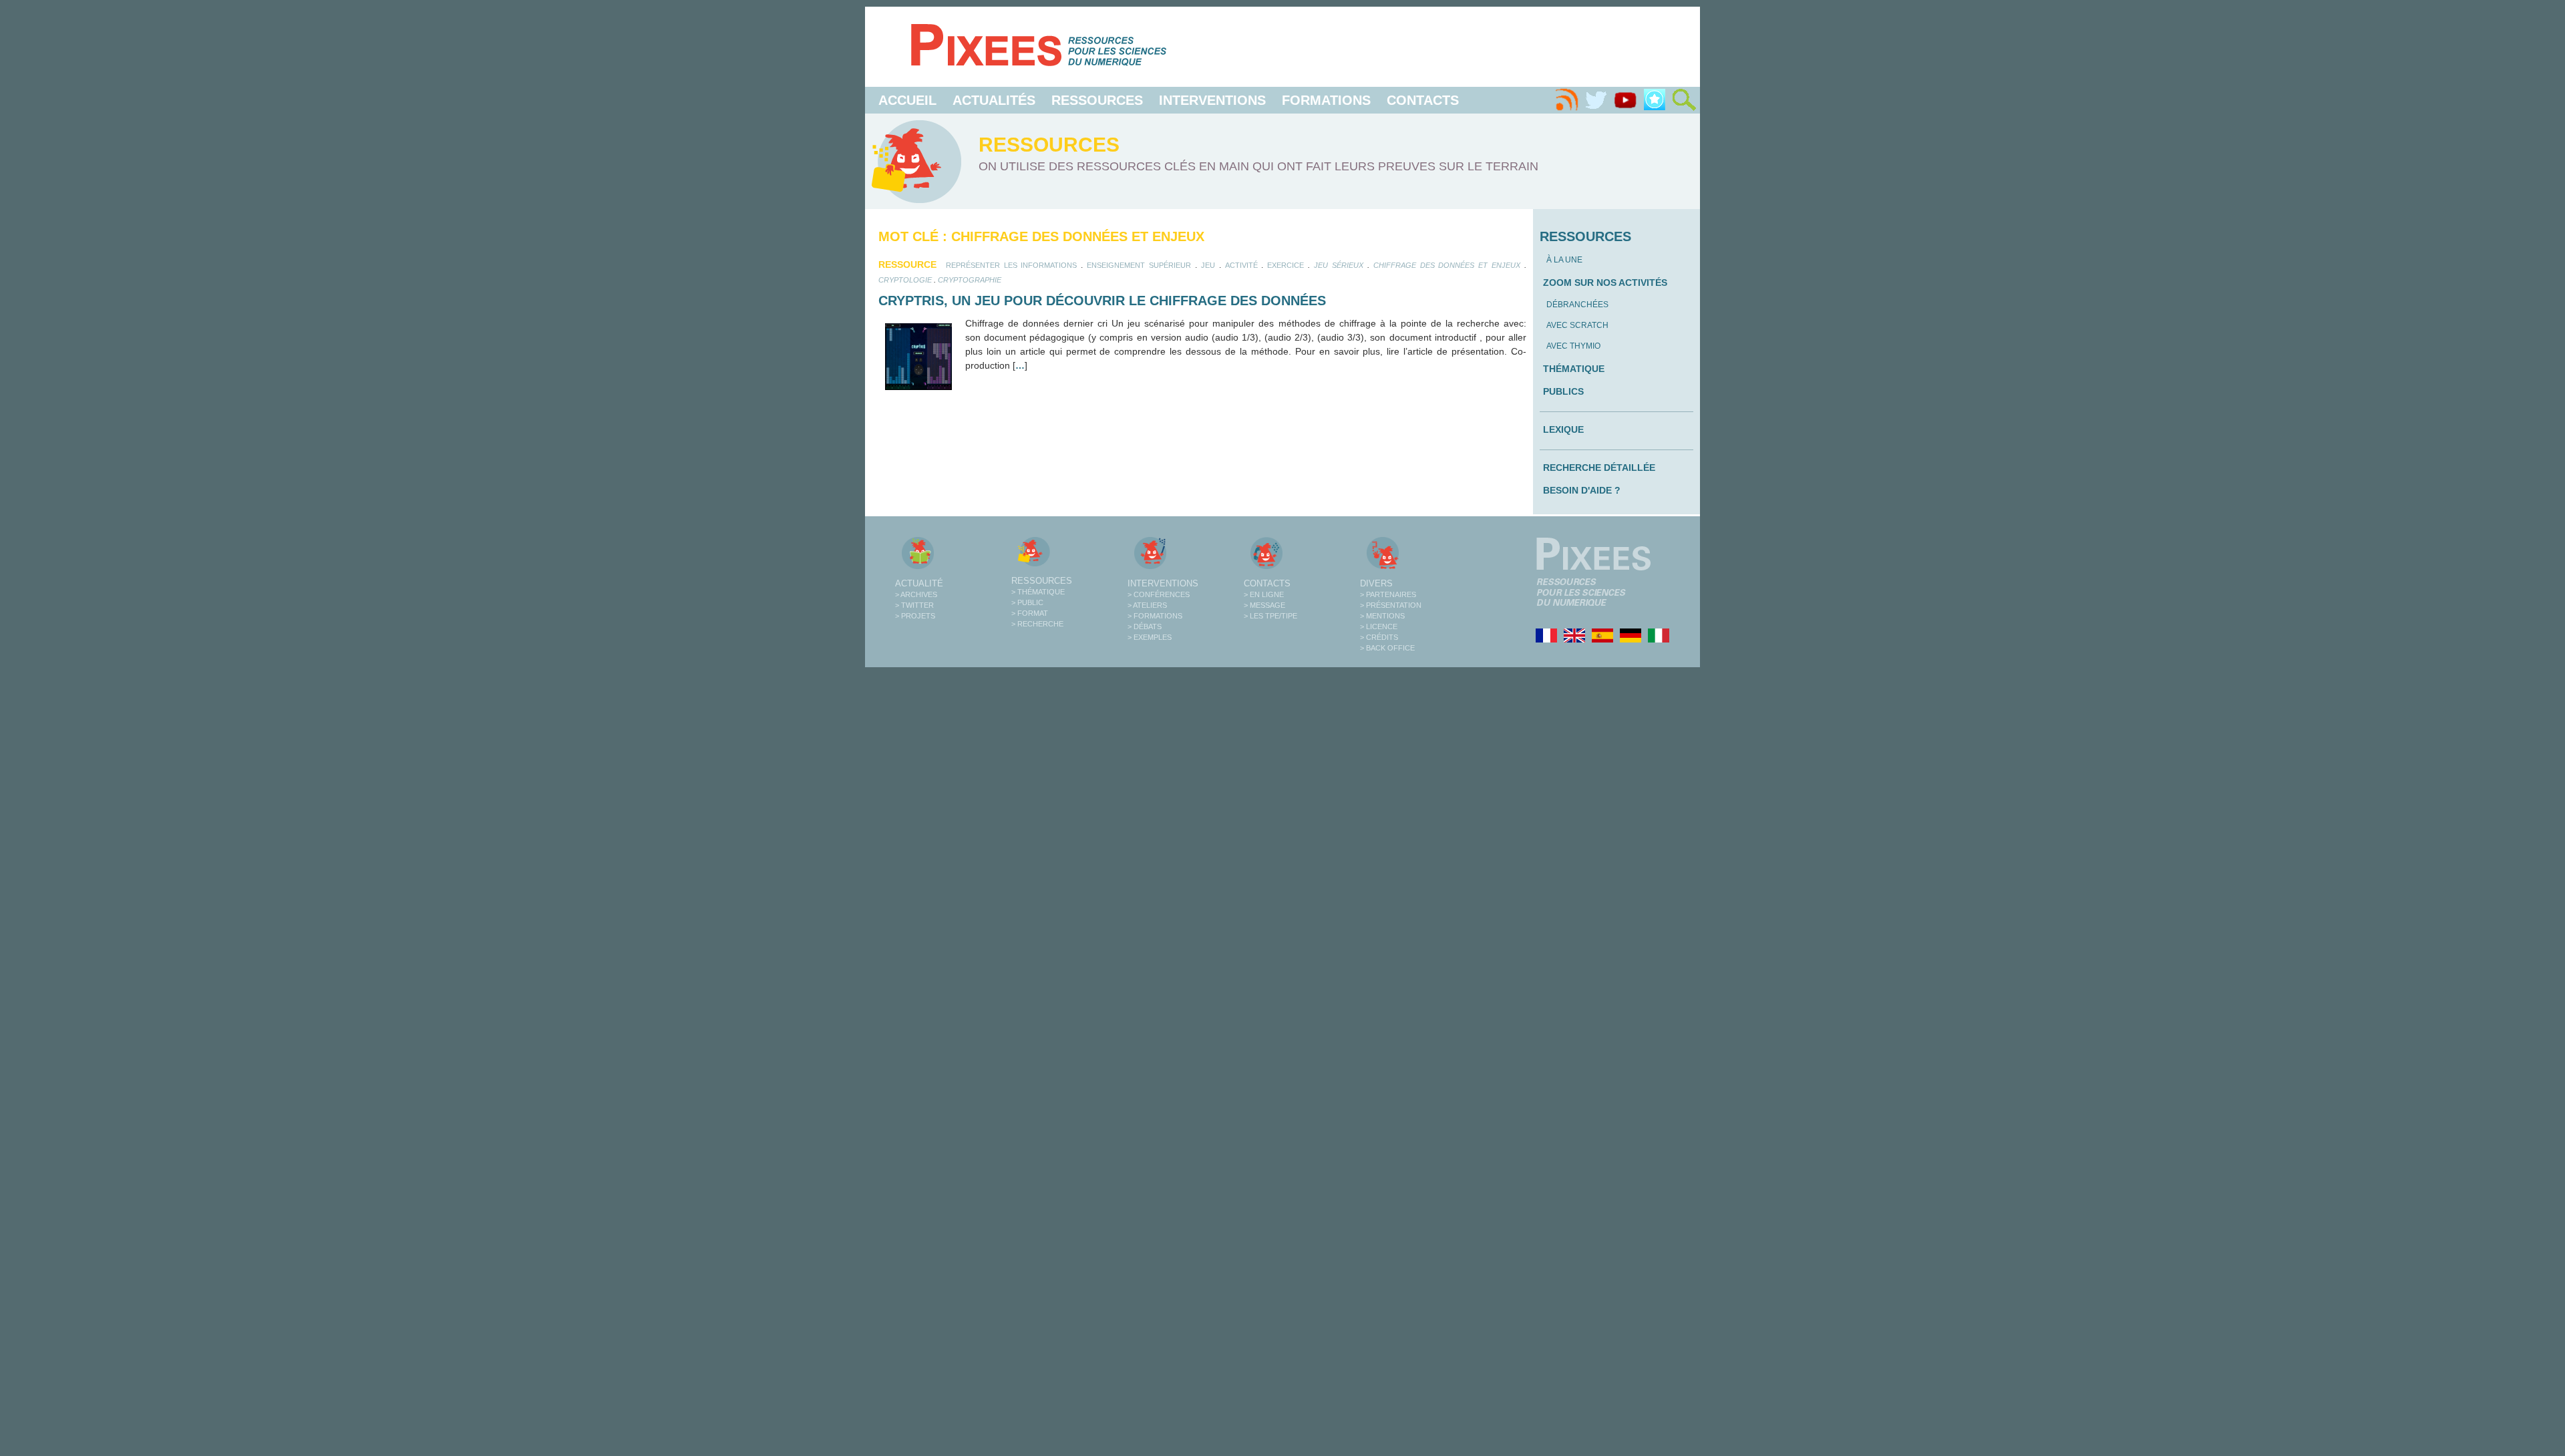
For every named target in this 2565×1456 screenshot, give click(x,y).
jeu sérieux (1339, 265)
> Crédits (1379, 637)
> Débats (1145, 626)
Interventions (1212, 100)
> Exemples (1150, 637)
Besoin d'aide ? (1582, 490)
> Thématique (1038, 592)
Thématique (1574, 369)
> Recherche (1037, 624)
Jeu (1208, 265)
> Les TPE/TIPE (1270, 616)
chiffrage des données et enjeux (1447, 265)
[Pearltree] (1655, 100)
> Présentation (1391, 605)
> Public (1027, 602)
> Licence (1379, 626)
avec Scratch (1577, 325)
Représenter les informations (1012, 265)
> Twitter (914, 605)
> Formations (1155, 616)
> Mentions (1382, 616)
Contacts (1423, 100)
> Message (1264, 605)
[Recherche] (1684, 100)
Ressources (1097, 100)
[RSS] (1566, 100)
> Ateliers (1147, 605)
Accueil (907, 100)
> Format (1030, 613)
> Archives (916, 594)
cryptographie (970, 280)
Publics (1563, 391)
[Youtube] (1625, 100)
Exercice (1286, 265)
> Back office (1387, 648)
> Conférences (1159, 594)
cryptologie (905, 280)
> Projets (915, 616)
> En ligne (1264, 594)
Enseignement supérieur (1139, 265)
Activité (1241, 265)
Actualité (919, 583)
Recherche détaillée (1599, 468)
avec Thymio (1573, 346)
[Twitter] (1596, 100)
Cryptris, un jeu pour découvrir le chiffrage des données (1102, 301)
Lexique (1563, 429)
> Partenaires (1388, 594)
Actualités (994, 100)
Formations (1326, 100)
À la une (1564, 260)
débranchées (1577, 305)
